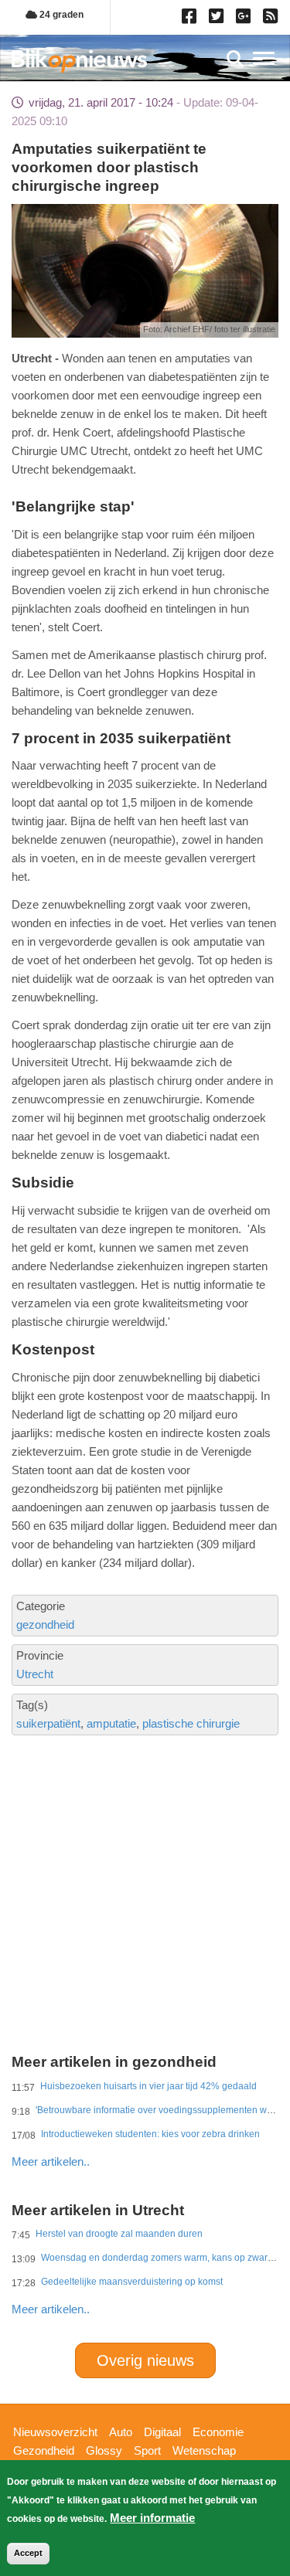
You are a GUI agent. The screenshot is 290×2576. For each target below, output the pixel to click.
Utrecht (35, 1674)
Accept (28, 2553)
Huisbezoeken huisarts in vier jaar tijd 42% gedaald (148, 2086)
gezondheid (45, 1624)
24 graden (60, 15)
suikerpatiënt (48, 1723)
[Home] (79, 61)
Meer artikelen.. (51, 2161)
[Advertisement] (145, 1839)
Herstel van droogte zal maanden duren (119, 2234)
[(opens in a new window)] (191, 19)
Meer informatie (152, 2518)
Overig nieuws (145, 2360)
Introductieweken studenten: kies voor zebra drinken (150, 2134)
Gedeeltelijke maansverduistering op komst (132, 2282)
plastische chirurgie (191, 1723)
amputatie (111, 1723)
